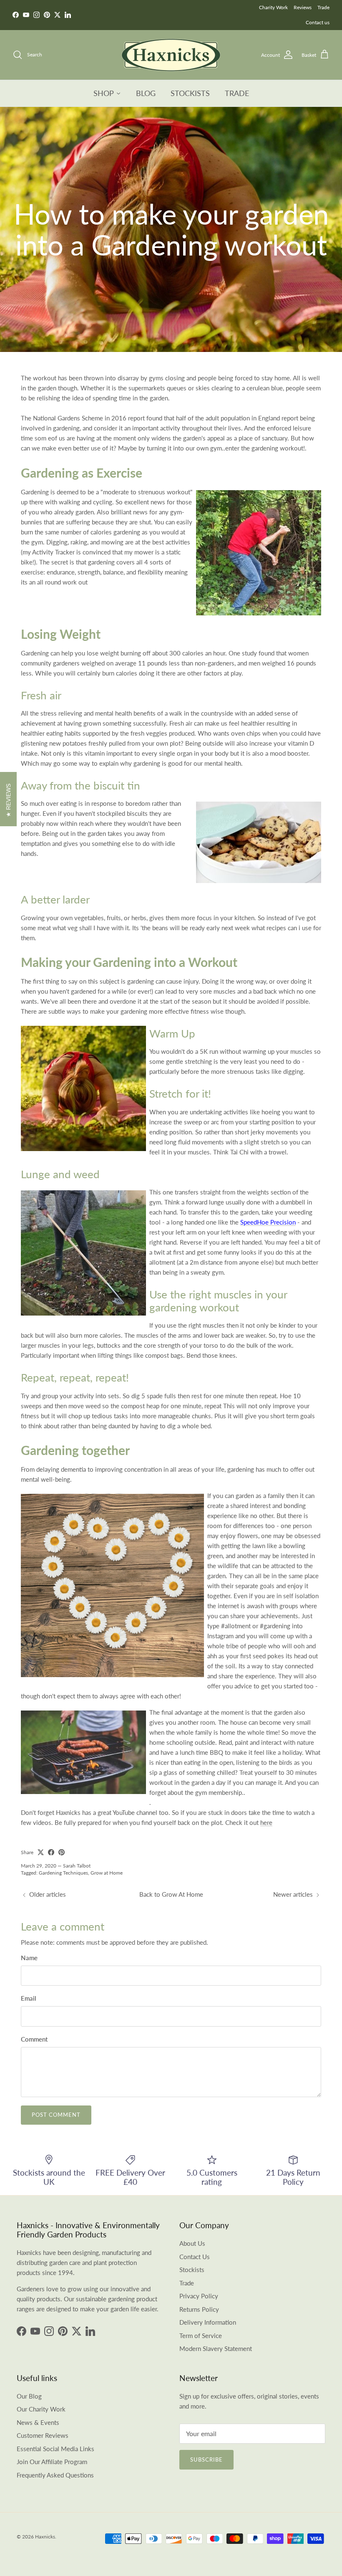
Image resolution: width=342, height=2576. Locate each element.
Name (29, 1958)
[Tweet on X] (41, 1852)
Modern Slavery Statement (216, 2348)
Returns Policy (199, 2309)
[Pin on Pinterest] (62, 1852)
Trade (323, 7)
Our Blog (29, 2396)
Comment (34, 2039)
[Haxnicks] (171, 55)
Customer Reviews (43, 2435)
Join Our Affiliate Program (52, 2462)
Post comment (56, 2115)
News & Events (38, 2422)
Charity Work (273, 7)
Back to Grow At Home (171, 1894)
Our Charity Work (41, 2409)
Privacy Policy (199, 2296)
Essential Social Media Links (55, 2449)
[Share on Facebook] (51, 1852)
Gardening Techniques (63, 1873)
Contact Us (195, 2257)
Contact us (318, 22)
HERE (198, 15)
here (266, 1822)
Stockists (192, 2270)
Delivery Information (208, 2322)
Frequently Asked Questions (55, 2475)
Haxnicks (45, 2537)
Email (29, 1998)
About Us (192, 2243)
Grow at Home (107, 1873)
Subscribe (206, 2460)
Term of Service (201, 2336)
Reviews (303, 7)
